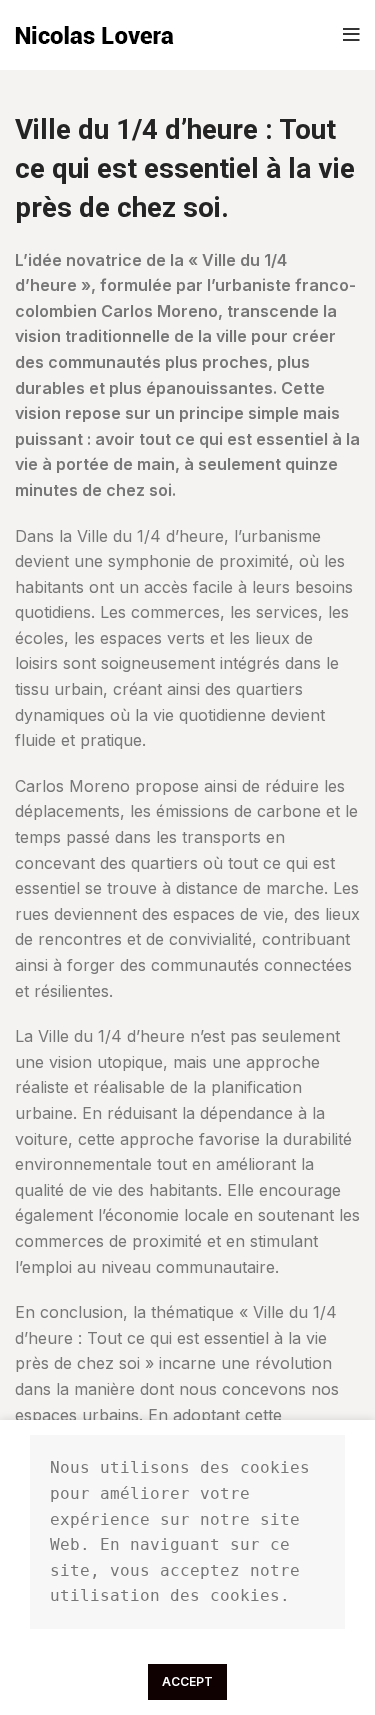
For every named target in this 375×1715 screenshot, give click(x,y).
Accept (187, 1681)
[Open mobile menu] (351, 35)
